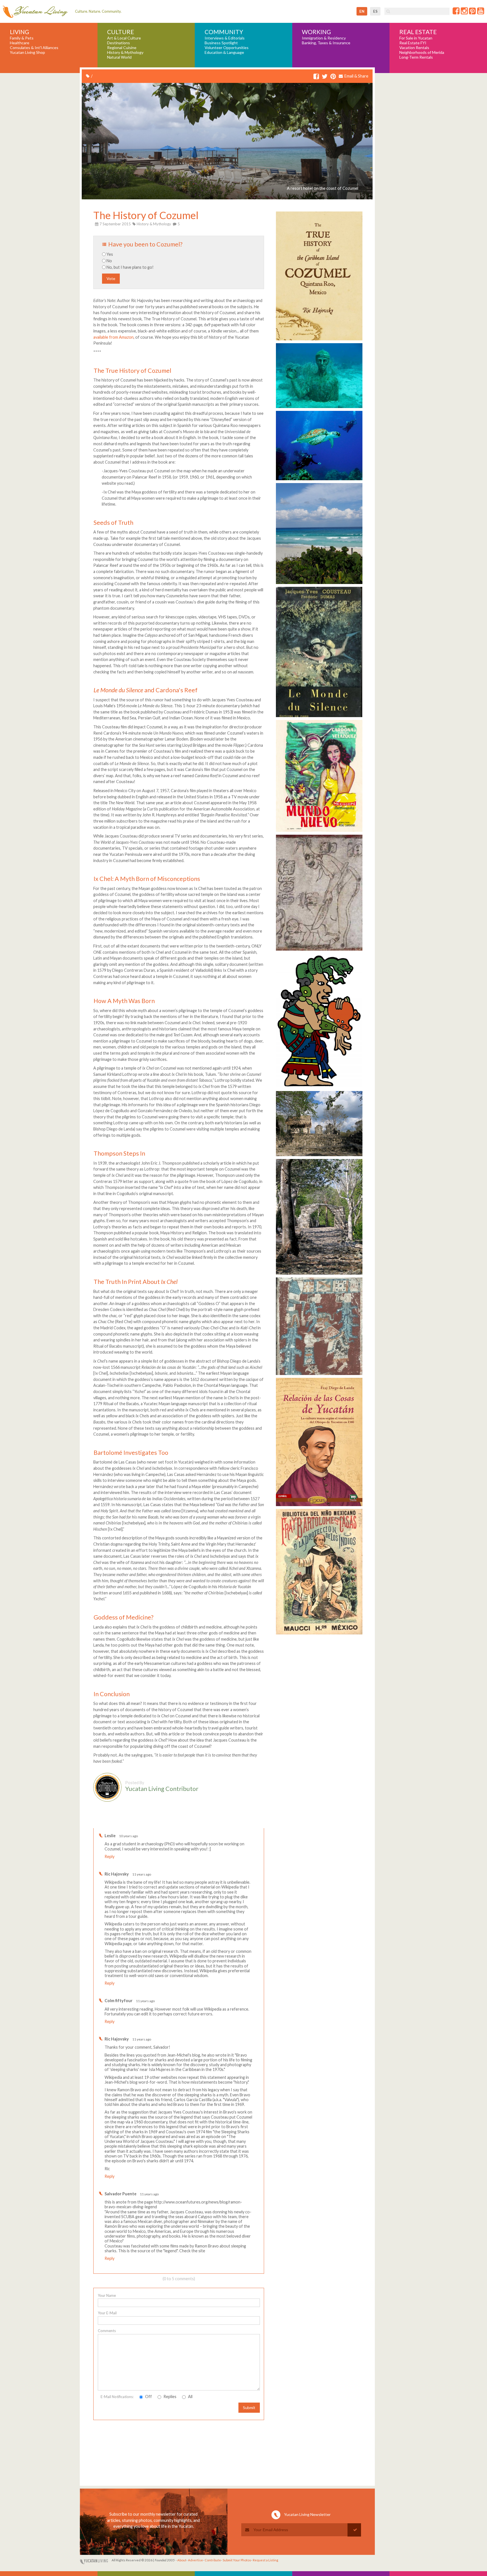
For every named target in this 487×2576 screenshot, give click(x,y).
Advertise (195, 2560)
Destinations (119, 43)
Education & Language (224, 52)
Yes (110, 254)
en (362, 11)
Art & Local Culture (124, 38)
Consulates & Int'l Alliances (34, 48)
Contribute (213, 2560)
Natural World (119, 57)
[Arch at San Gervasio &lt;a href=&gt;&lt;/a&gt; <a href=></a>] (319, 1274)
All (190, 2397)
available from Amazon (113, 337)
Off (148, 2397)
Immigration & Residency (324, 38)
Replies (170, 2397)
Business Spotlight (221, 43)
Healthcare (20, 43)
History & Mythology (125, 52)
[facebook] (316, 77)
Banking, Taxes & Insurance (326, 43)
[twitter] (325, 77)
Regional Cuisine (122, 48)
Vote (111, 278)
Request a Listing (265, 2560)
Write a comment (244, 1824)
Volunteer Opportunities (227, 48)
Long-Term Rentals (416, 57)
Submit (249, 2408)
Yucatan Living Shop (27, 52)
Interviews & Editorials (225, 38)
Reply (109, 1856)
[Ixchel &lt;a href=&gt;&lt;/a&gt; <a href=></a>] (319, 1088)
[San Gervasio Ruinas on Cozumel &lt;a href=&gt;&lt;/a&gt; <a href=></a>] (319, 1156)
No (109, 261)
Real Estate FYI (413, 43)
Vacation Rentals (414, 48)
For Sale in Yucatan (416, 38)
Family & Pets (22, 38)
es (375, 11)
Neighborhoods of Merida (422, 52)
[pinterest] (333, 77)
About (182, 2560)
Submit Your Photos (237, 2560)
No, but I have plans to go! (130, 267)
